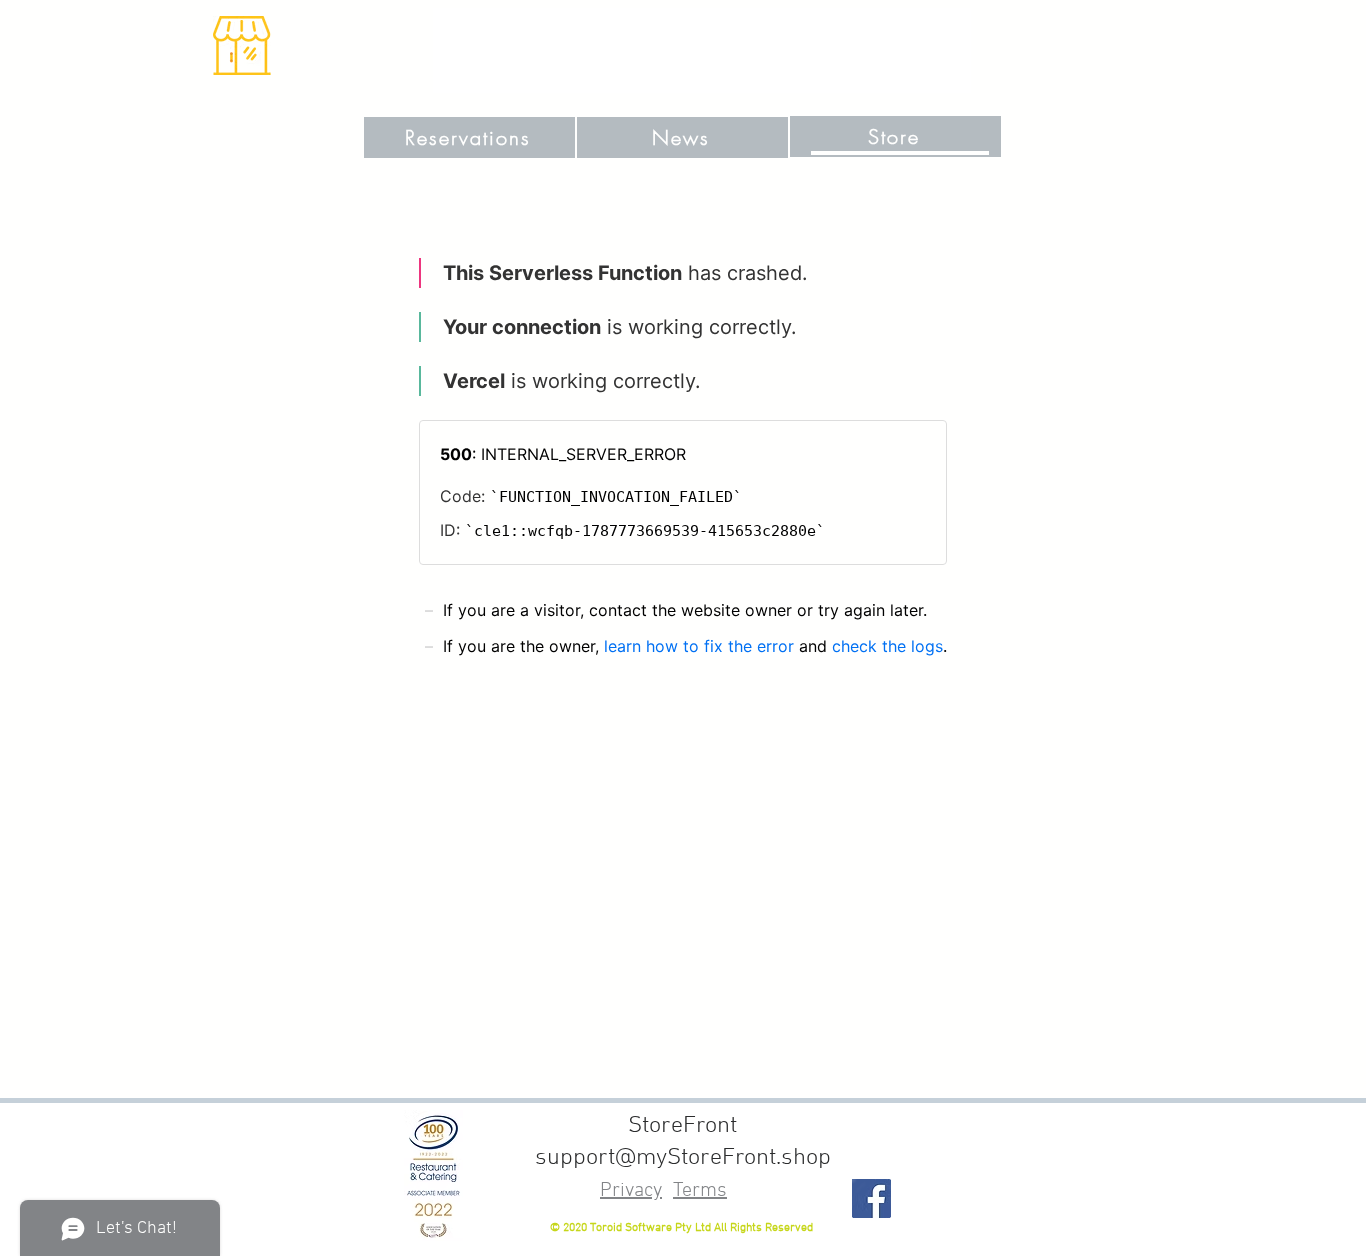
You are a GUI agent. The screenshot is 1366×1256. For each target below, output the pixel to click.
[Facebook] (871, 1198)
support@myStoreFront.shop (683, 1158)
